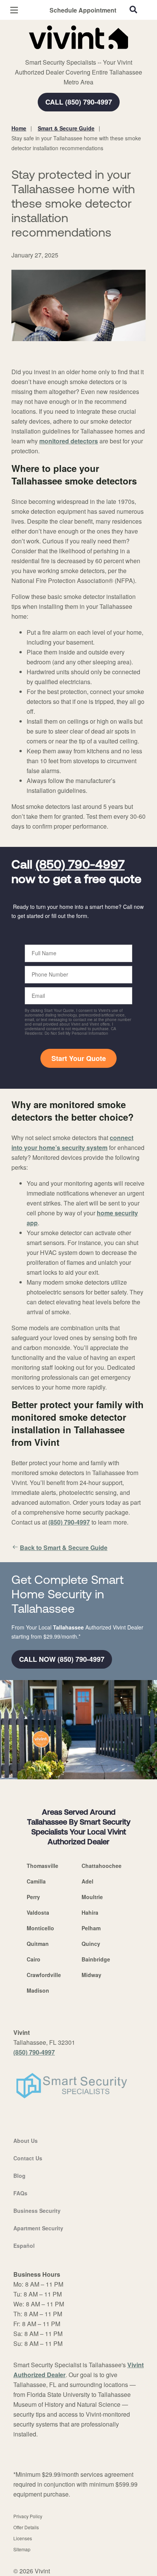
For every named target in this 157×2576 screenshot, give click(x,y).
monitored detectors (69, 441)
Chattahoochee (102, 1866)
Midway (91, 1975)
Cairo (34, 1959)
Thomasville (42, 1866)
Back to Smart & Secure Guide (64, 1548)
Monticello (40, 1928)
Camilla (36, 1881)
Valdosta (38, 1912)
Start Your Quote (79, 1058)
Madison (38, 1990)
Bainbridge (96, 1959)
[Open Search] (133, 10)
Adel (87, 1881)
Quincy (91, 1944)
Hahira (90, 1912)
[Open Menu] (14, 10)
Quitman (38, 1944)
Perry (33, 1897)
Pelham (91, 1928)
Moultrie (92, 1897)
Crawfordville (44, 1975)
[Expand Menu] (81, 53)
